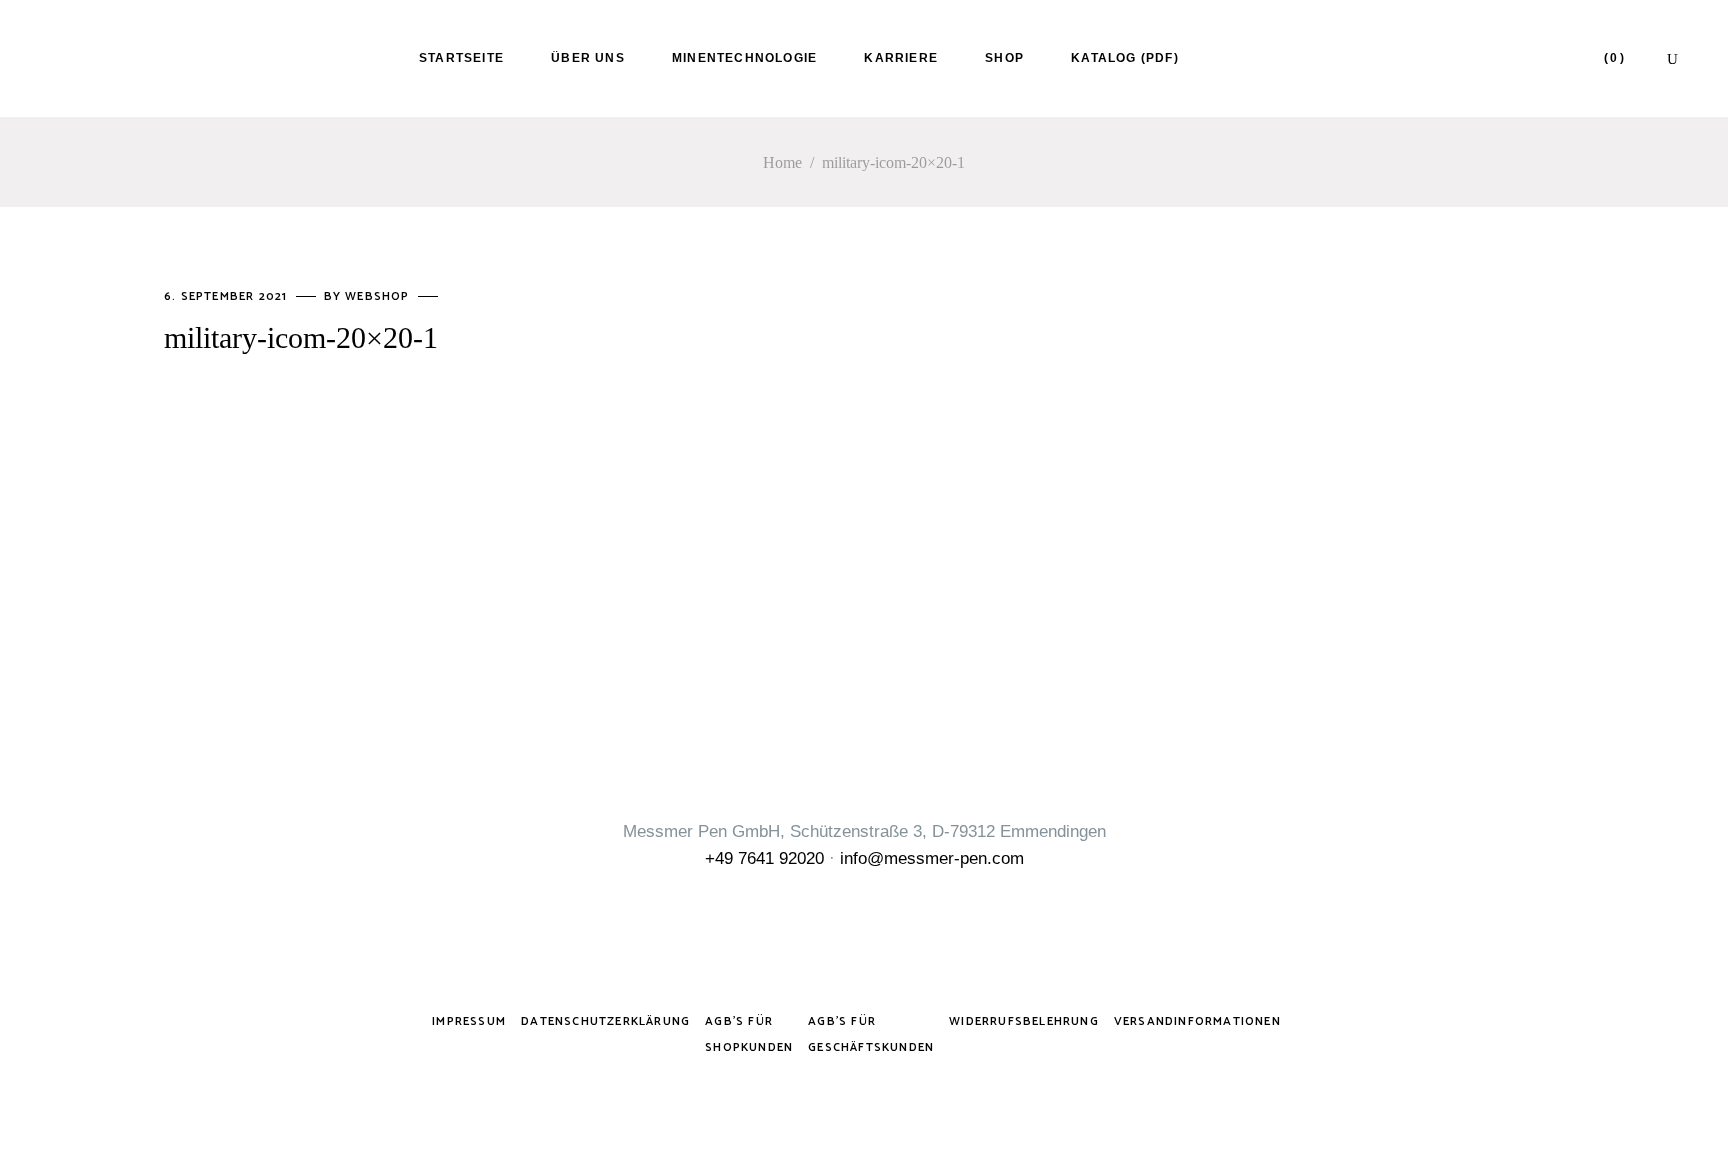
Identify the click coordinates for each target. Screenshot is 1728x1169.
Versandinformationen (1197, 1021)
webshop (379, 296)
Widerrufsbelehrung (1024, 1021)
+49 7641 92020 (764, 858)
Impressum (469, 1021)
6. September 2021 (228, 296)
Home (782, 162)
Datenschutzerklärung (605, 1021)
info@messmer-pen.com (932, 858)
